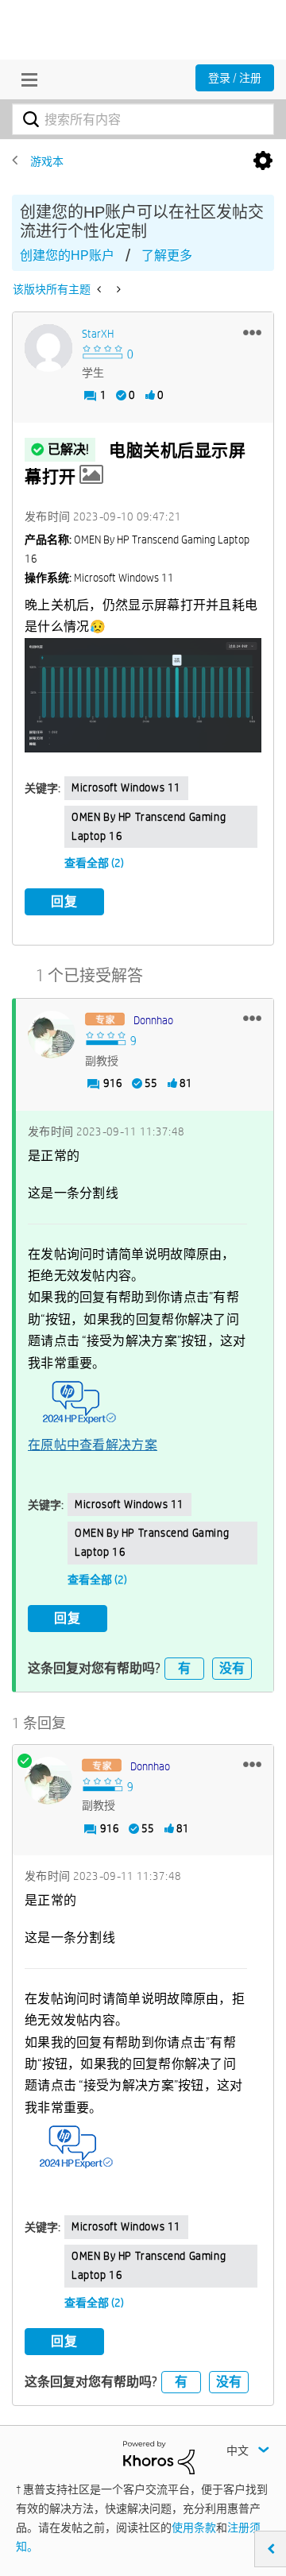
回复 (64, 901)
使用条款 (194, 2528)
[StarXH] (48, 348)
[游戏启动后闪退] (117, 289)
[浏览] (25, 79)
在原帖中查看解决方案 (93, 1445)
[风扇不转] (100, 289)
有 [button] (184, 1668)
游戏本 (47, 161)
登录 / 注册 (235, 78)
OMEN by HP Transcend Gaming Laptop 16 (149, 826)
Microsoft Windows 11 (126, 787)
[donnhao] (52, 1035)
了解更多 (167, 255)
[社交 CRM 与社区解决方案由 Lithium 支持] (159, 2456)
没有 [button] (232, 1668)
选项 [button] (263, 161)
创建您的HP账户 (67, 255)
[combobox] (143, 119)
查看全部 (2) (94, 863)
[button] (252, 332)
